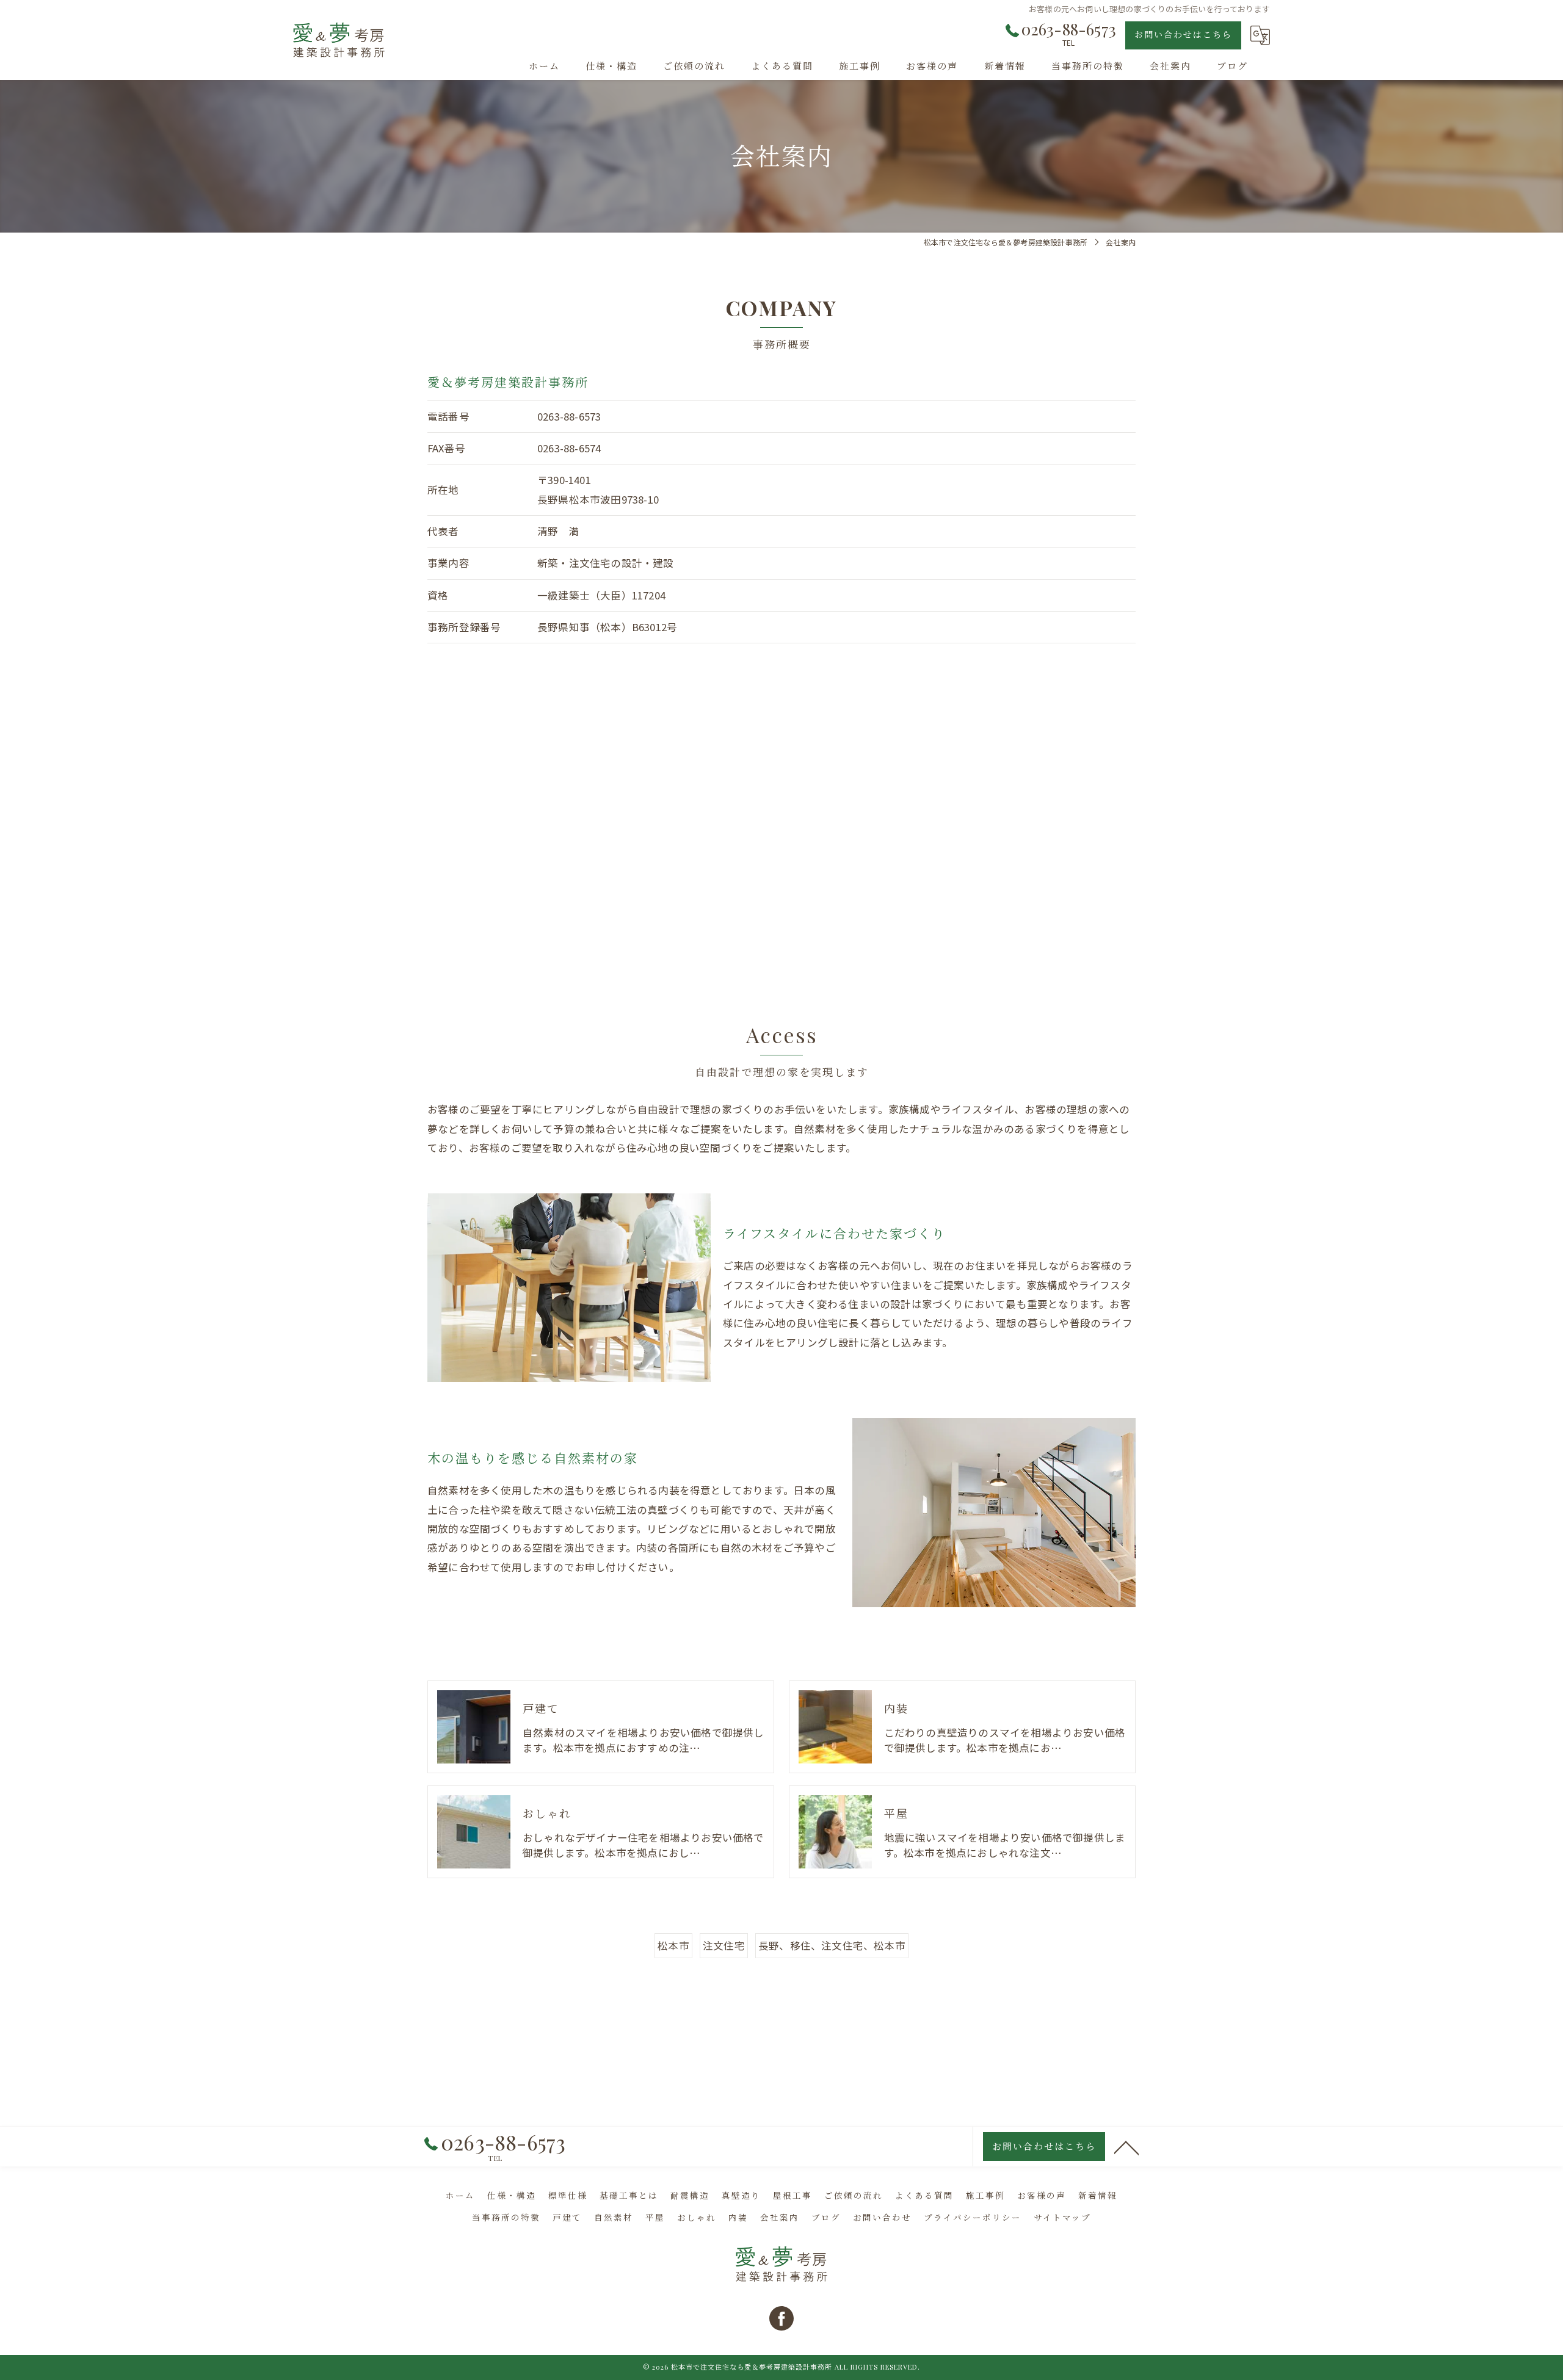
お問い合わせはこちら (1183, 34)
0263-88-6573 (569, 416)
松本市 (673, 1945)
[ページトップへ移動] (1126, 2147)
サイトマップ (1062, 2217)
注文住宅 (724, 1945)
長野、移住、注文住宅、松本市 (832, 1945)
